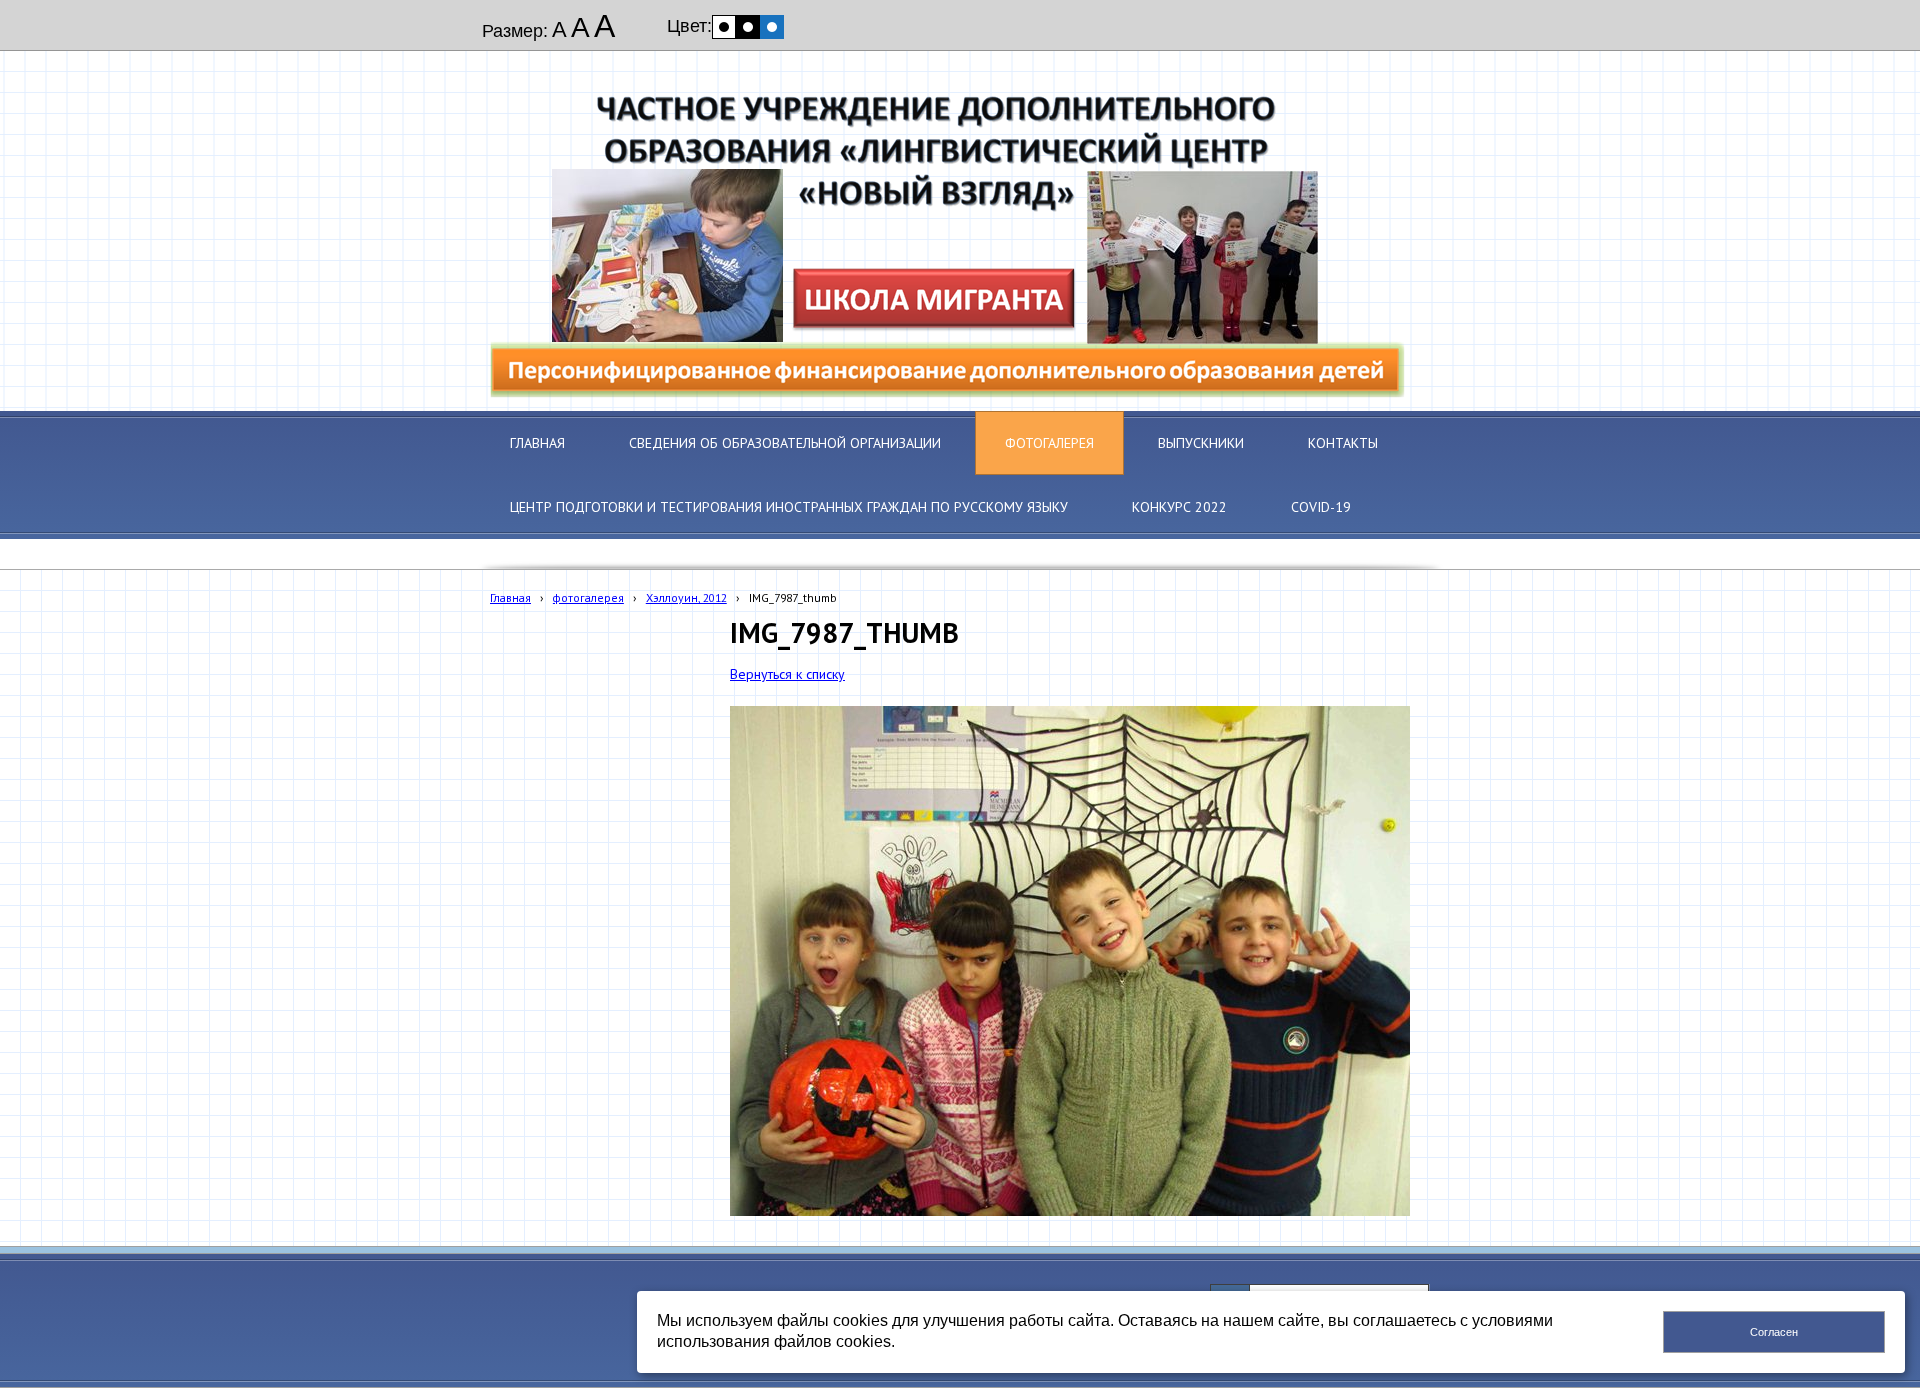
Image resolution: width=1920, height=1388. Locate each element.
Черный (748, 27)
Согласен (1774, 1332)
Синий (772, 27)
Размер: (515, 31)
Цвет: (689, 26)
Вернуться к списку (787, 674)
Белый (724, 27)
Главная (510, 597)
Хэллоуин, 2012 (686, 597)
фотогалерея (588, 597)
